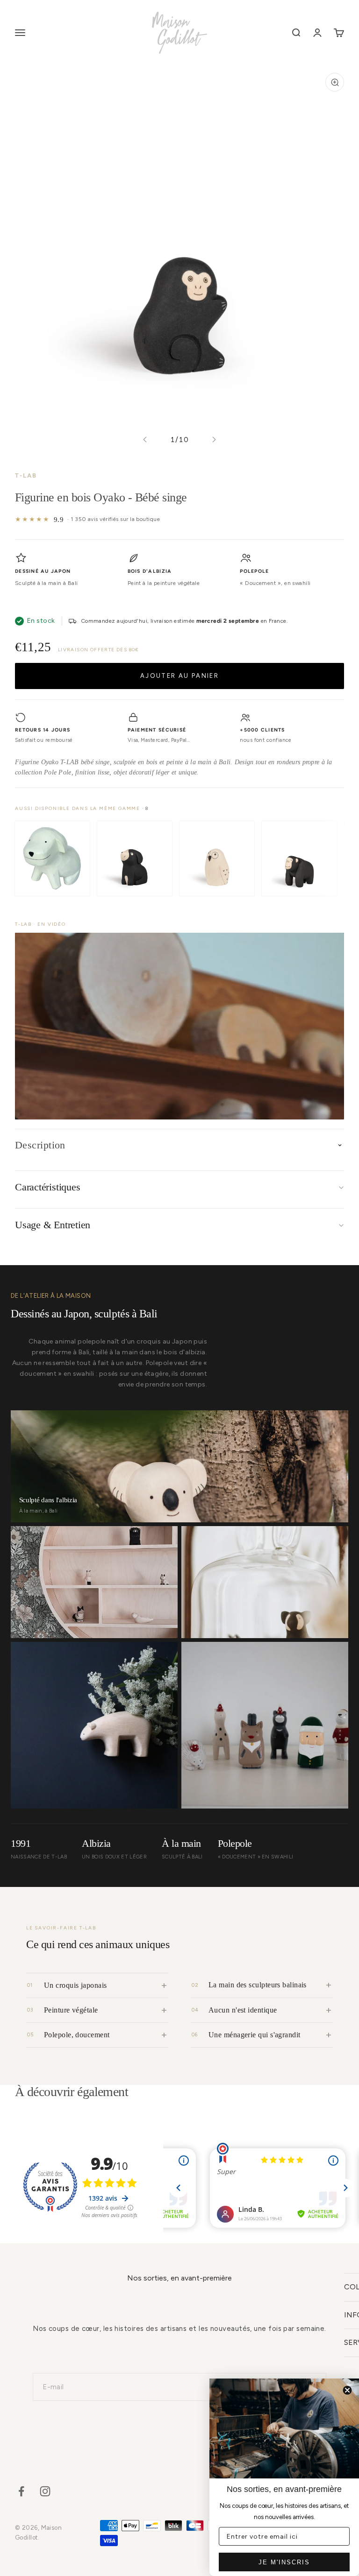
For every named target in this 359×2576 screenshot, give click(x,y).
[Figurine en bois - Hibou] (217, 859)
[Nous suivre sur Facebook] (21, 2491)
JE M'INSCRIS (284, 2562)
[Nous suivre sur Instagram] (45, 2491)
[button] (179, 1026)
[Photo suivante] (214, 440)
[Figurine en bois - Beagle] (135, 859)
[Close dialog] (347, 2390)
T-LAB (26, 475)
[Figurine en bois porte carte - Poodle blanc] (52, 859)
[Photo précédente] (145, 440)
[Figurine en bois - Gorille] (299, 859)
